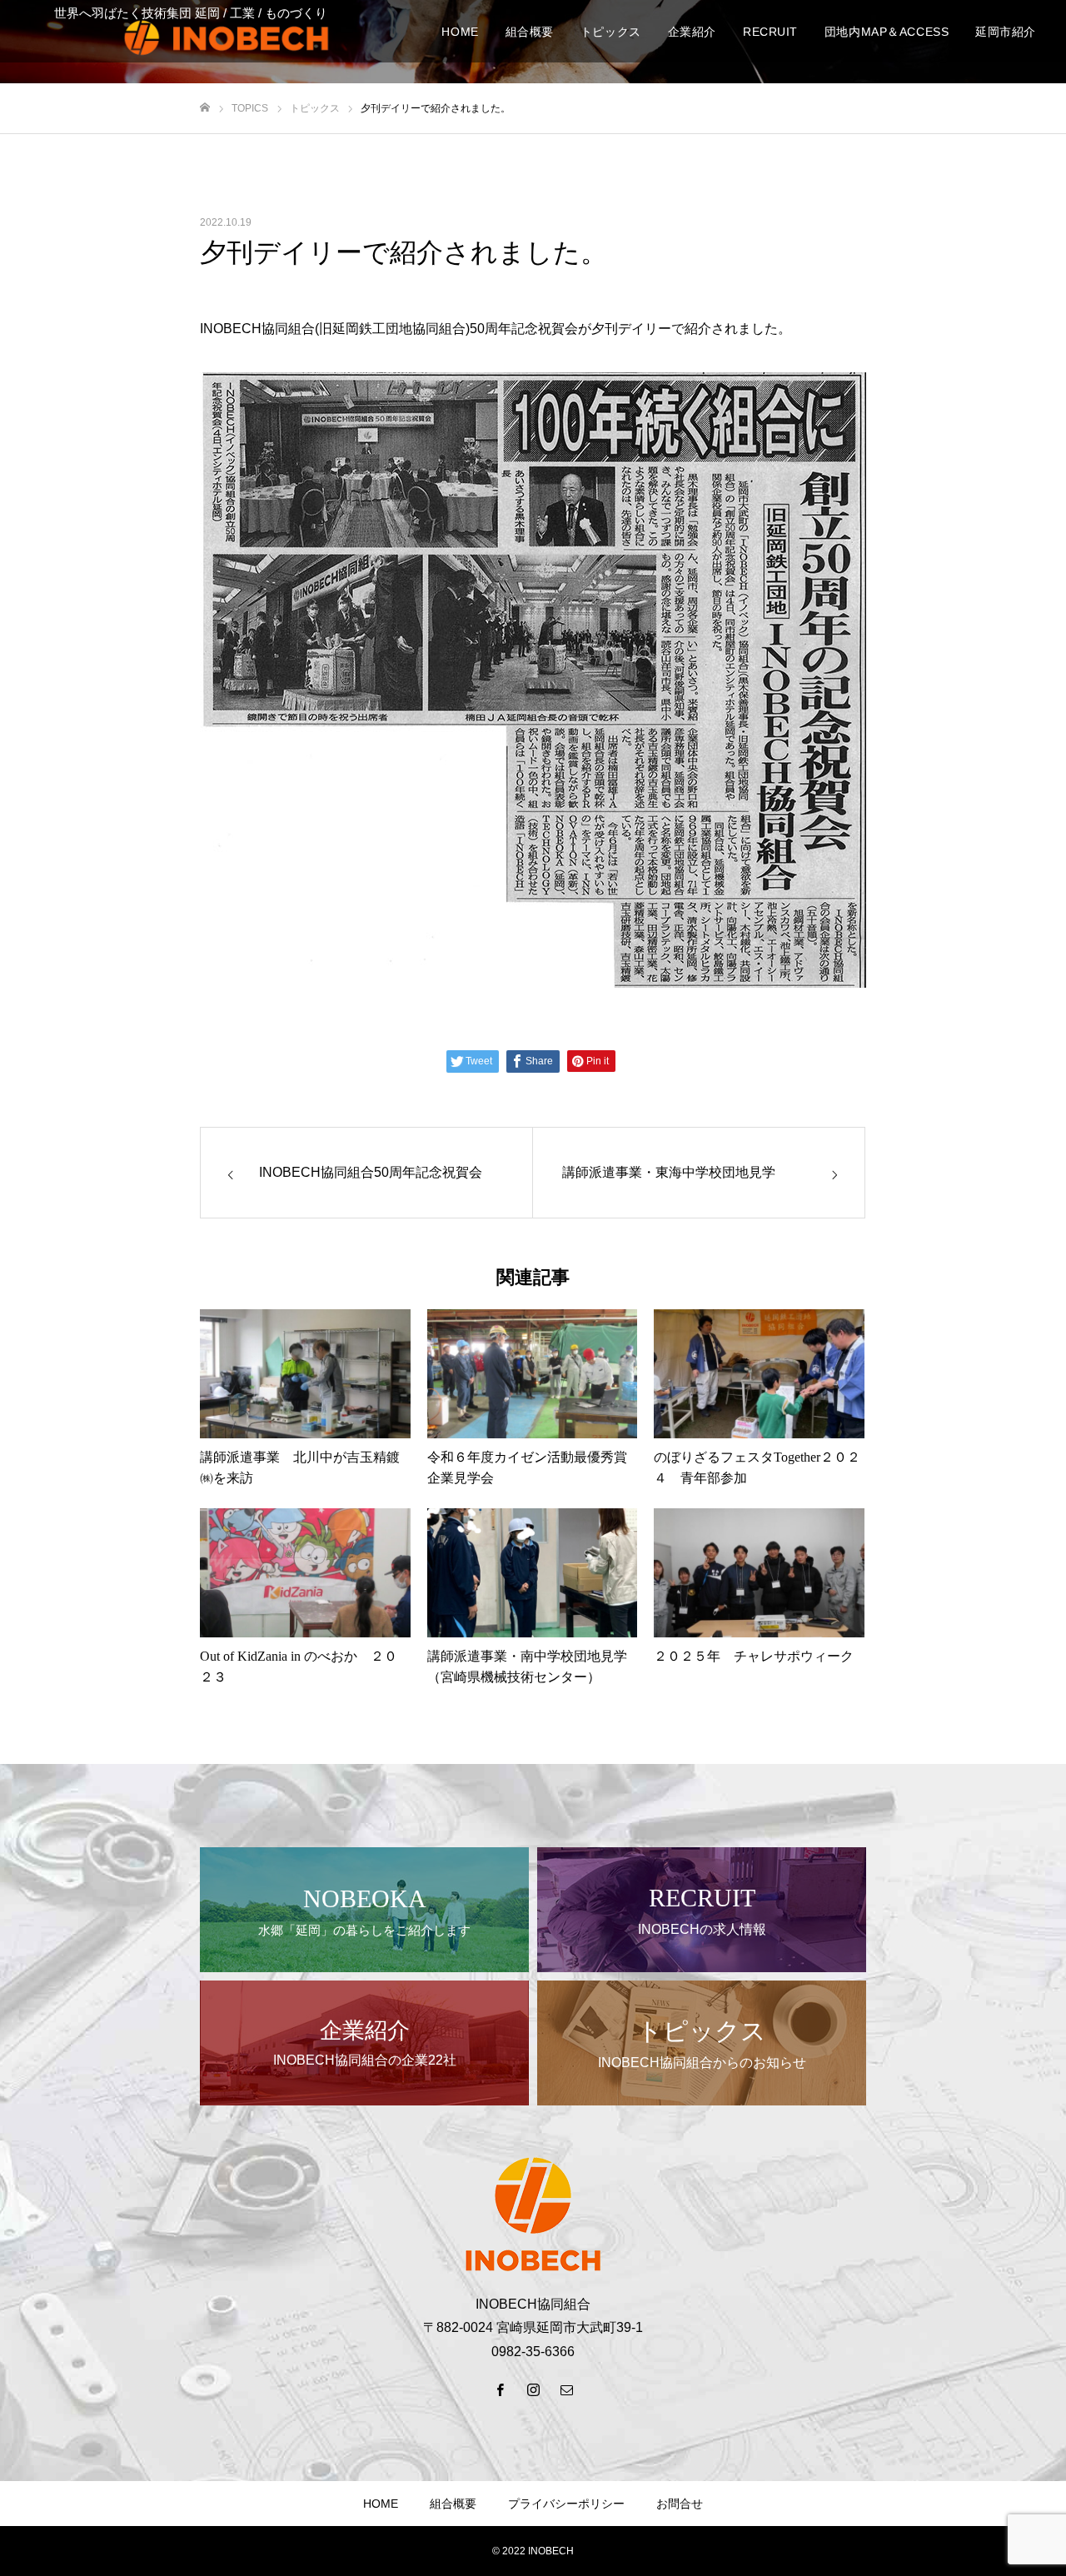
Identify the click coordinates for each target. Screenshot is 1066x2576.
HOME (381, 2504)
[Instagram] (533, 2389)
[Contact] (566, 2389)
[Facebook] (500, 2389)
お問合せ (680, 2504)
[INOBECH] (227, 37)
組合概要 (453, 2504)
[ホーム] (205, 108)
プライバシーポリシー (566, 2504)
